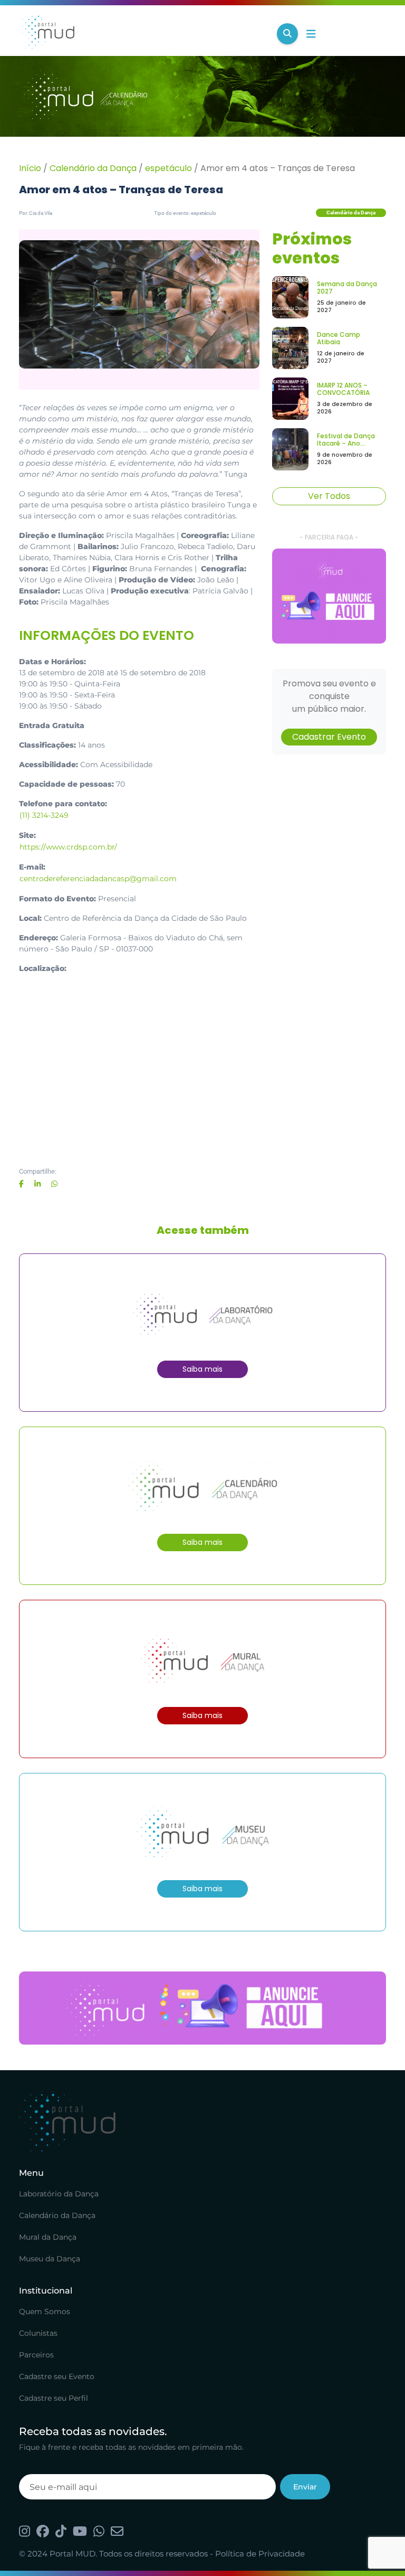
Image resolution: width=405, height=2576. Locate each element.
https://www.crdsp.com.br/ (68, 847)
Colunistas (38, 2333)
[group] (329, 596)
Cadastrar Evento (329, 737)
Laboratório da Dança (59, 2194)
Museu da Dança (50, 2259)
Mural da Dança (48, 2237)
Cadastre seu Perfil (54, 2398)
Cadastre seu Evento (57, 2376)
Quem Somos (45, 2311)
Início (30, 168)
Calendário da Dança (93, 168)
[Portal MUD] (144, 34)
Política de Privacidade (260, 2554)
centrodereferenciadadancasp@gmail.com (98, 879)
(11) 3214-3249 (44, 815)
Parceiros (36, 2355)
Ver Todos (329, 496)
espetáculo (168, 168)
